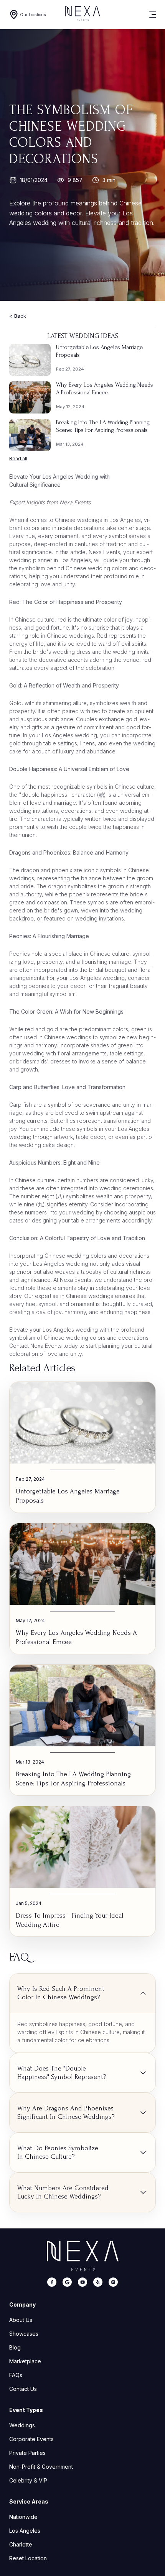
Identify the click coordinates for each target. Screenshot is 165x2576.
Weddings (22, 2425)
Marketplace (25, 2361)
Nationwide (23, 2517)
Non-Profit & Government (41, 2467)
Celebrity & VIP (28, 2480)
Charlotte (21, 2544)
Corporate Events (31, 2439)
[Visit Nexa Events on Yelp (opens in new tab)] (98, 2283)
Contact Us (23, 2389)
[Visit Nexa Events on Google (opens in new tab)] (67, 2283)
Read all (18, 459)
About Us (21, 2320)
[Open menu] (147, 15)
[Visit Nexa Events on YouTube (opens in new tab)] (82, 2283)
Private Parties (27, 2453)
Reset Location (28, 2558)
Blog (15, 2347)
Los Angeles (25, 2531)
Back (20, 316)
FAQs (16, 2375)
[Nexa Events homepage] (83, 2256)
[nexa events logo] (82, 15)
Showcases (24, 2334)
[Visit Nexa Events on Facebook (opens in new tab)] (52, 2283)
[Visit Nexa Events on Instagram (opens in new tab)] (113, 2283)
